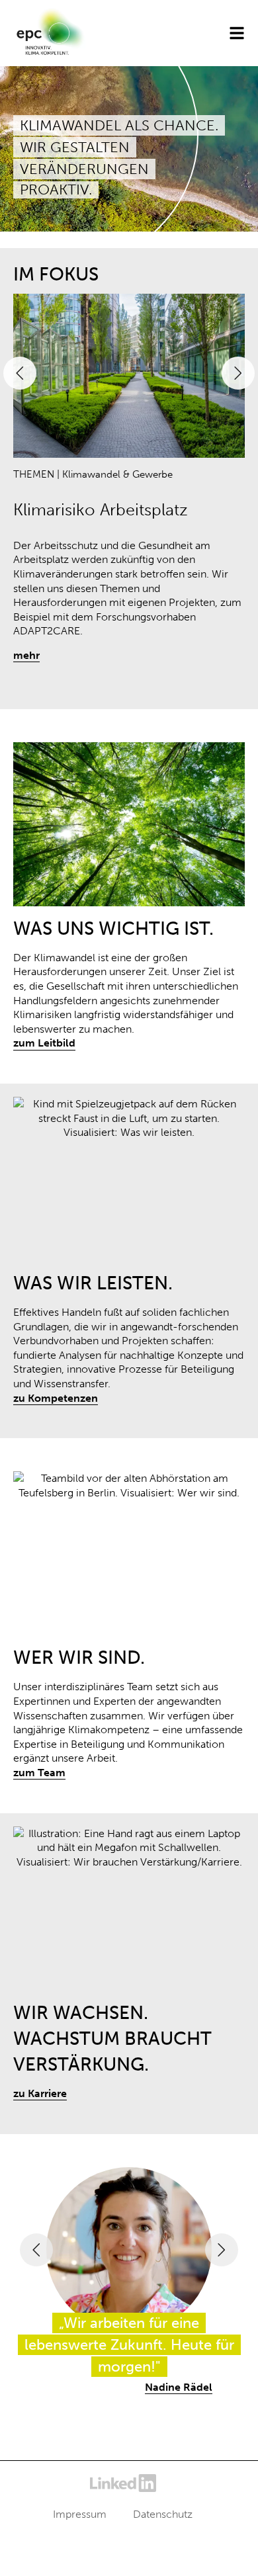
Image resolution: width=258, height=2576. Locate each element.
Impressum (80, 2514)
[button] (20, 373)
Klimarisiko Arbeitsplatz (101, 510)
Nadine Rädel (179, 2387)
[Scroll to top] (228, 2546)
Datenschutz (163, 2514)
